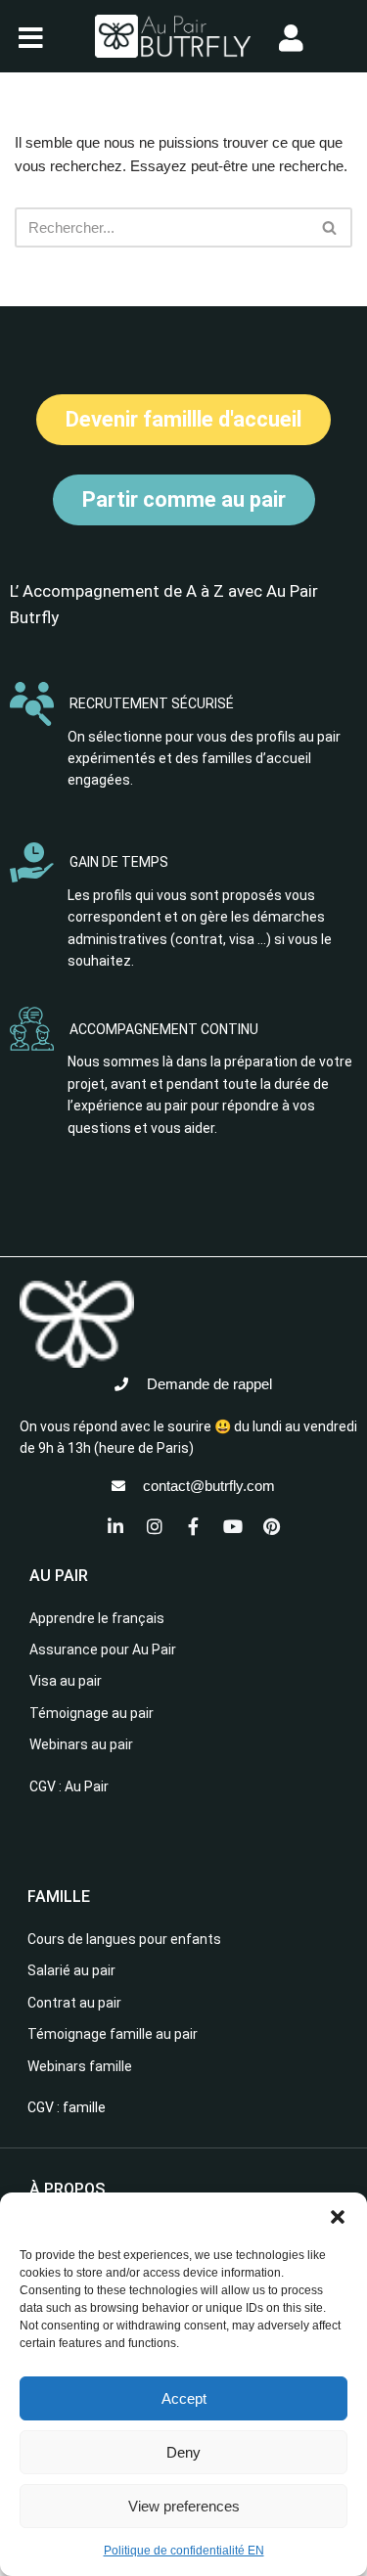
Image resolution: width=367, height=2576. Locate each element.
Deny (183, 2452)
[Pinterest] (272, 1526)
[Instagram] (155, 1526)
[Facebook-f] (194, 1526)
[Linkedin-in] (115, 1526)
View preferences (184, 2506)
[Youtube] (233, 1526)
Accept (184, 2398)
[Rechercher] (330, 227)
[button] (338, 2217)
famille (84, 2107)
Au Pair (87, 1786)
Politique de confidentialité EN (184, 2551)
